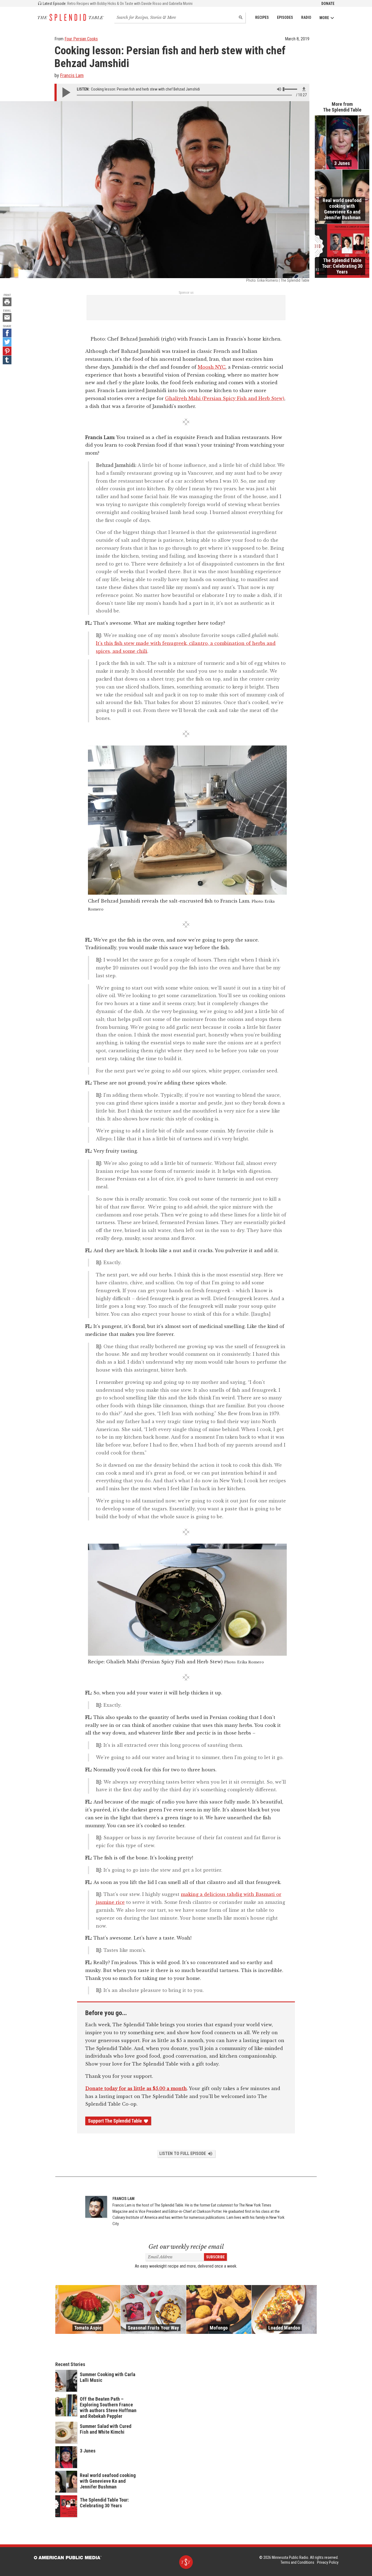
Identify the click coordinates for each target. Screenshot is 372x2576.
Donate (328, 4)
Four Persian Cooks (81, 39)
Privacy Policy (328, 2562)
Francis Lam (72, 75)
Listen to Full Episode (183, 2153)
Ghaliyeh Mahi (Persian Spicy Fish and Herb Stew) (225, 398)
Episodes (285, 17)
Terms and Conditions (297, 2562)
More (324, 18)
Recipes (262, 17)
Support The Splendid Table (115, 2121)
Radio (306, 17)
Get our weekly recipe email (186, 2247)
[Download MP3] (304, 89)
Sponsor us (186, 293)
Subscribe (215, 2257)
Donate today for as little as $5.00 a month (136, 2088)
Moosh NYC (212, 367)
